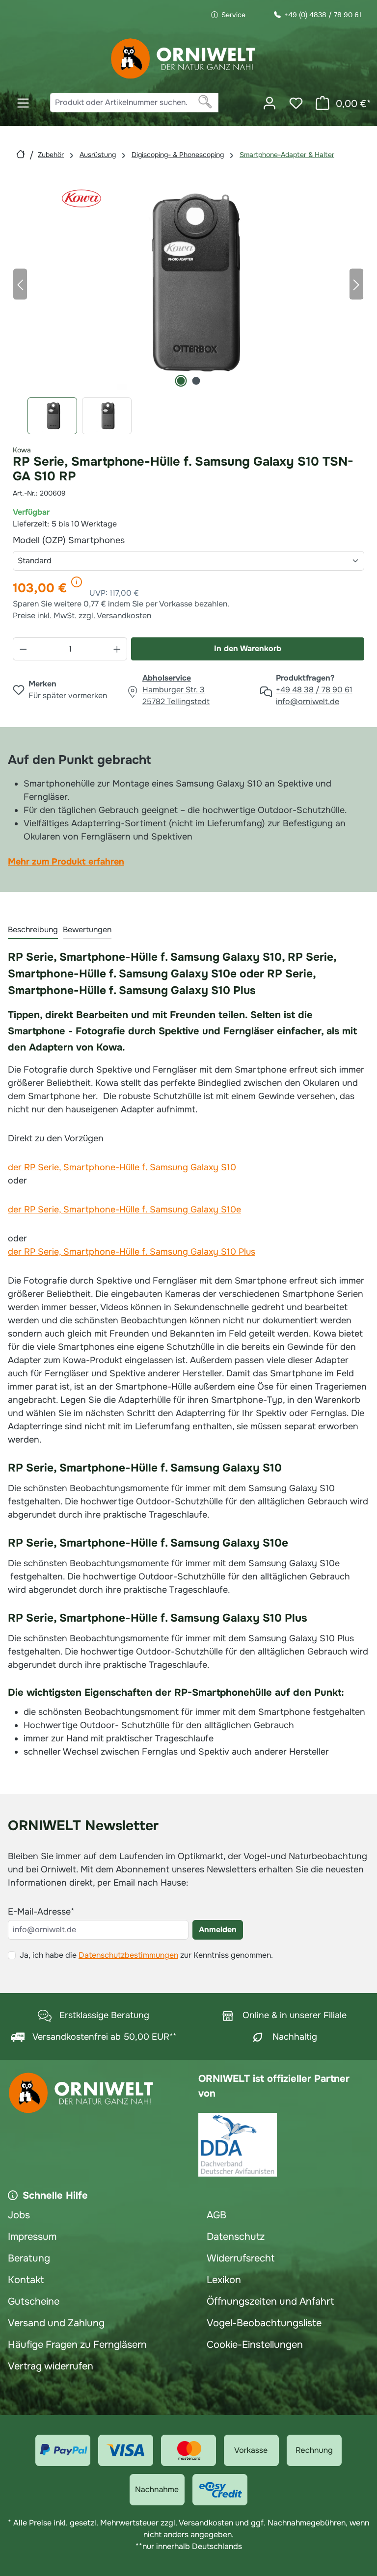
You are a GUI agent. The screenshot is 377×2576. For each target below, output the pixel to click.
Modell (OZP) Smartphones (92, 540)
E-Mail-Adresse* (41, 1912)
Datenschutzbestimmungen (128, 1955)
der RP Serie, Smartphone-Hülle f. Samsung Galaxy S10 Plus (132, 1252)
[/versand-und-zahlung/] (63, 2450)
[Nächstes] (356, 284)
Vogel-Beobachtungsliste (264, 2323)
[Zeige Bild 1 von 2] (181, 381)
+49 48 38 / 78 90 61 (314, 690)
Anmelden (218, 1930)
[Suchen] (205, 103)
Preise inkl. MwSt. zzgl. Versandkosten (82, 616)
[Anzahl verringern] (23, 649)
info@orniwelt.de (308, 701)
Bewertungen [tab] (87, 930)
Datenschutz (236, 2237)
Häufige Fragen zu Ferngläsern (77, 2345)
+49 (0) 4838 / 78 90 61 (323, 15)
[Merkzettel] (296, 103)
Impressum (32, 2237)
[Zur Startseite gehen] (184, 59)
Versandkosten (206, 2523)
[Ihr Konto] (269, 103)
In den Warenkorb (248, 648)
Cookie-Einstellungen (255, 2345)
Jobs (19, 2215)
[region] (188, 306)
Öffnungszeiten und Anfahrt (270, 2301)
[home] (21, 154)
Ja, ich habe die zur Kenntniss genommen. (146, 1955)
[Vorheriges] (20, 284)
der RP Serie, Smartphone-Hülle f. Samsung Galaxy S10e (124, 1209)
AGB (216, 2215)
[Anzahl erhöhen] (117, 649)
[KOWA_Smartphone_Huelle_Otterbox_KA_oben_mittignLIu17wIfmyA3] (188, 284)
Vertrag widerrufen (51, 2366)
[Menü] (23, 103)
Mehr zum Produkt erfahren (66, 862)
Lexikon (224, 2280)
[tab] (33, 930)
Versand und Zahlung (56, 2323)
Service (233, 15)
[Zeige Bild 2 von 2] (196, 381)
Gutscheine (34, 2301)
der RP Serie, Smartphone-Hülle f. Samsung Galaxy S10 (122, 1167)
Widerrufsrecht (241, 2258)
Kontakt (26, 2280)
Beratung (29, 2258)
